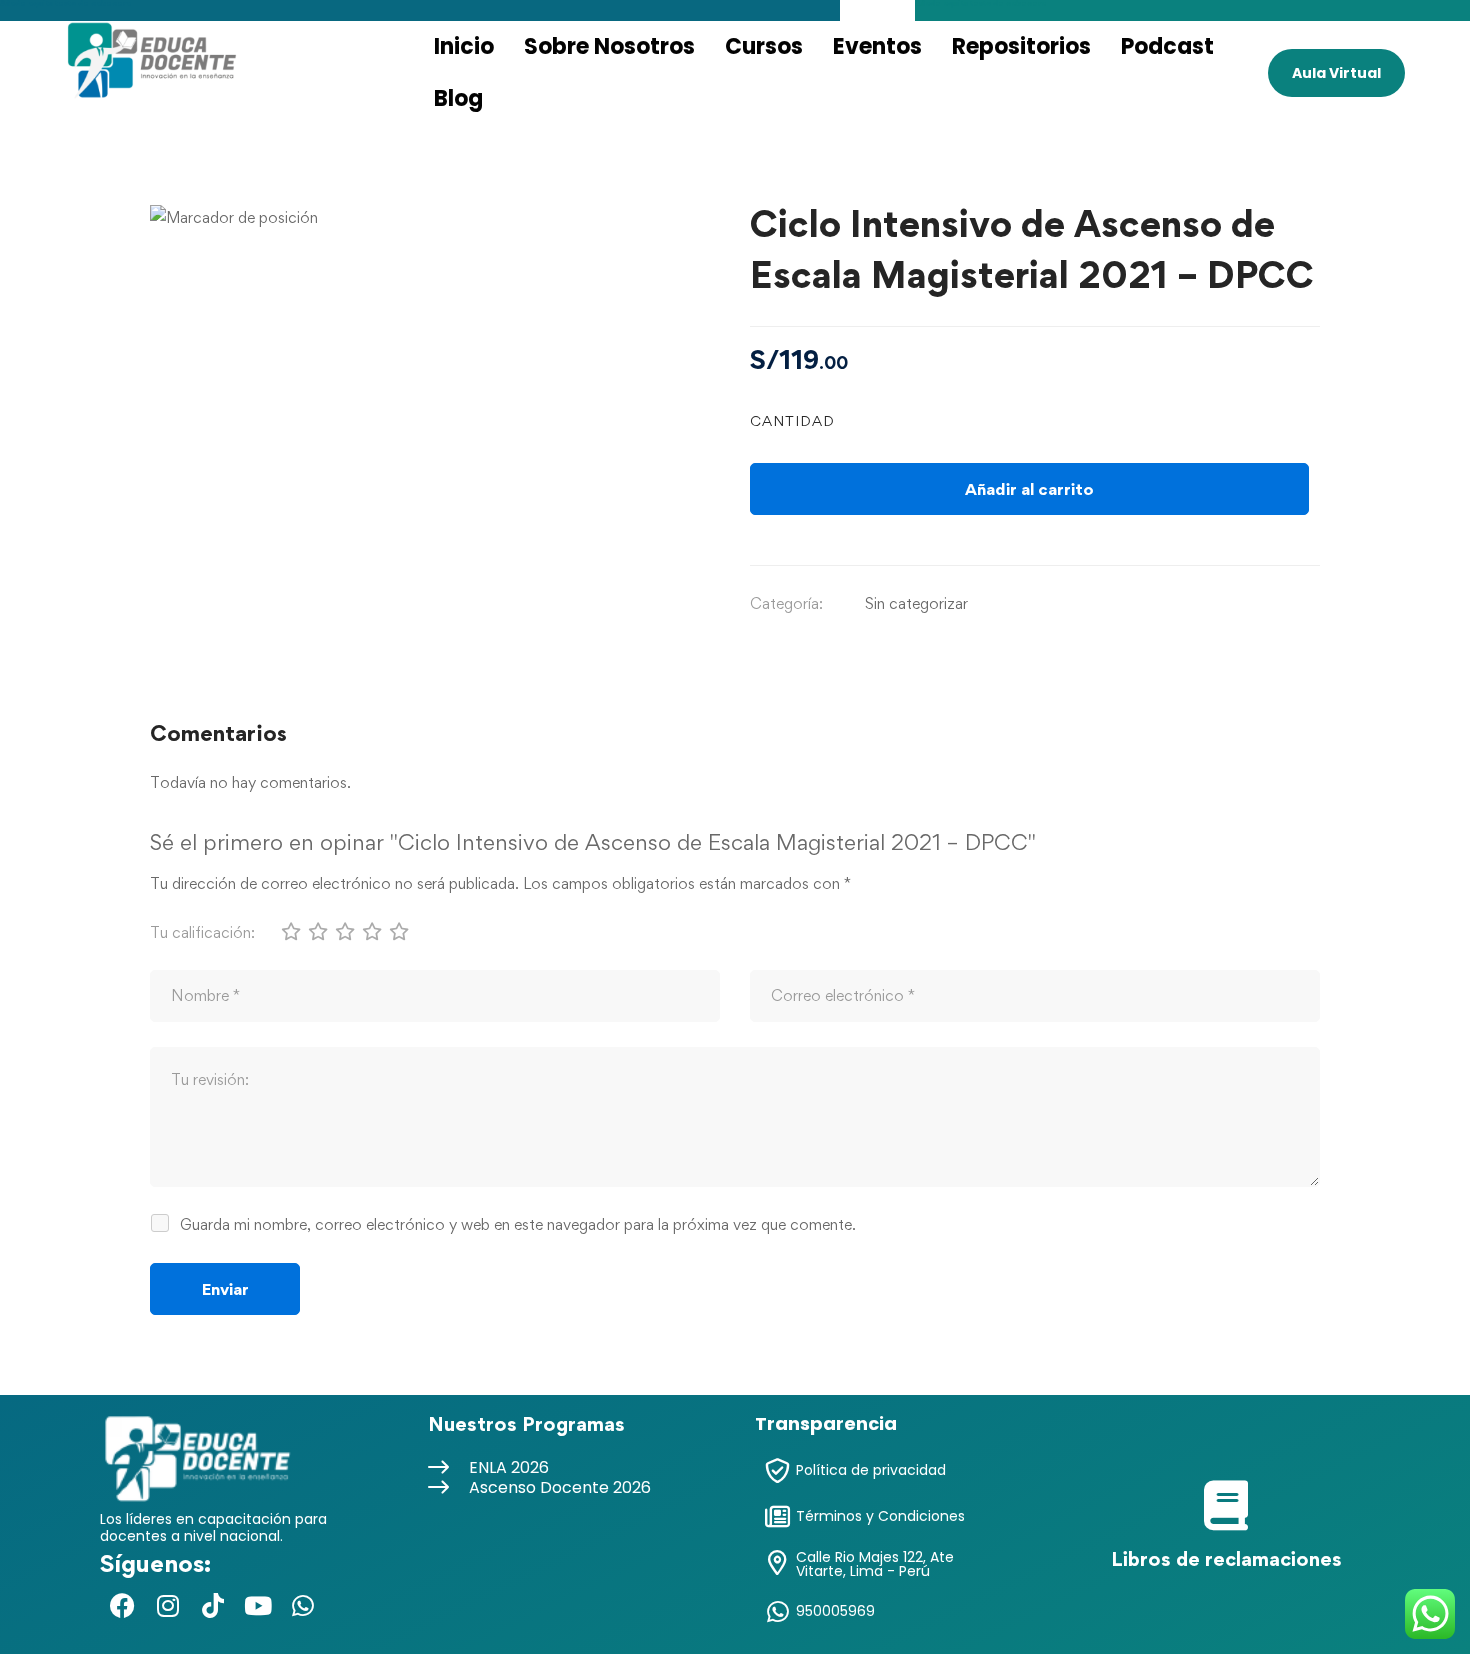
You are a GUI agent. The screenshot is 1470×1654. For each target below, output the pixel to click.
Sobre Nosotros (609, 46)
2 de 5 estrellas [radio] (317, 931)
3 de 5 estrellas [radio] (344, 931)
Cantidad (792, 420)
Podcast (1167, 46)
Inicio (464, 46)
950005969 (835, 1611)
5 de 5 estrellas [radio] (398, 931)
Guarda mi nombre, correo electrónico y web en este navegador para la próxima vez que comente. (518, 1224)
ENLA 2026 (509, 1467)
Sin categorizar (916, 603)
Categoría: (786, 603)
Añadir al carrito (1029, 489)
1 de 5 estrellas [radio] (290, 931)
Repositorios (1021, 46)
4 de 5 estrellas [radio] (371, 931)
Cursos (764, 46)
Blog (458, 98)
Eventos (877, 46)
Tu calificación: (202, 932)
